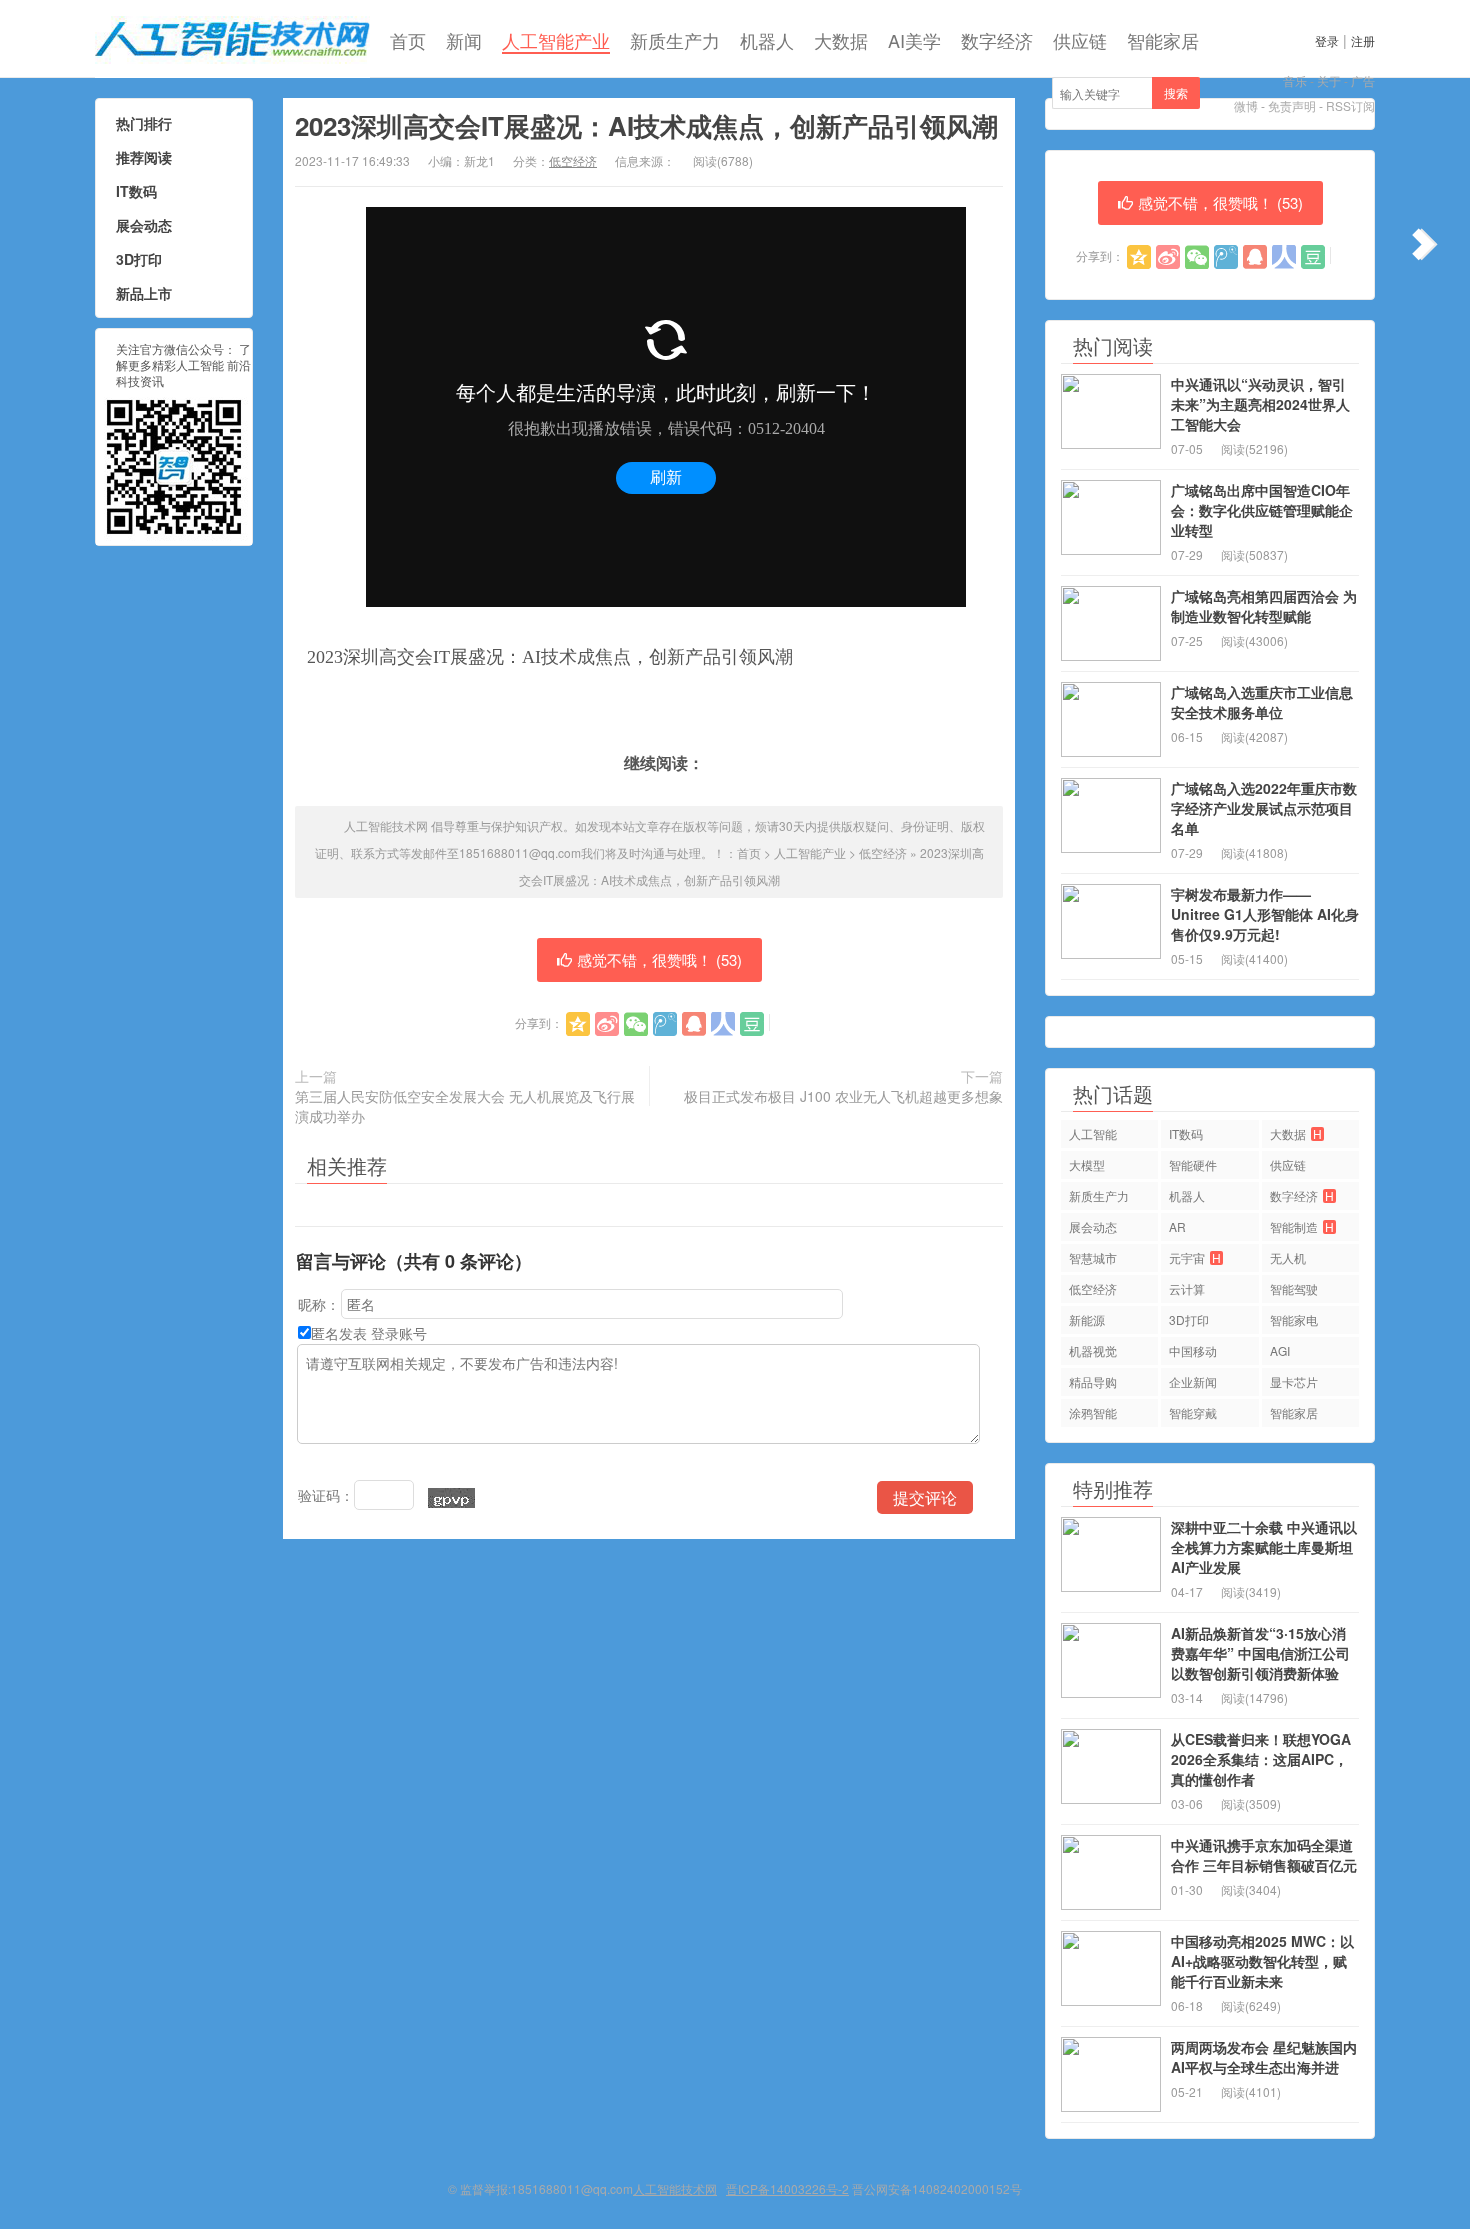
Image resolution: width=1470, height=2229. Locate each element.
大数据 (841, 40)
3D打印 (139, 259)
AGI (1280, 1350)
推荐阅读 (144, 157)
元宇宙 (1195, 1257)
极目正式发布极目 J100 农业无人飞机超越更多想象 (843, 1096)
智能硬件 (1193, 1164)
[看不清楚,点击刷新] (451, 1498)
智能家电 (1294, 1319)
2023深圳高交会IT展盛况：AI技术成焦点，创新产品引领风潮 (646, 125)
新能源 (1087, 1319)
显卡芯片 (1294, 1381)
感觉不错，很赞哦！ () (659, 959)
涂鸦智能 (1093, 1412)
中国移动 (1193, 1350)
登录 (1327, 40)
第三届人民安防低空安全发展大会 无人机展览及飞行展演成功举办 (465, 1106)
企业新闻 (1193, 1381)
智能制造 (1302, 1226)
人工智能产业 (556, 40)
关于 (1329, 80)
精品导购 (1093, 1381)
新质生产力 (675, 40)
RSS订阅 (1350, 105)
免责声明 (1292, 105)
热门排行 (144, 123)
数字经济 (997, 40)
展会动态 (144, 225)
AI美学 (914, 40)
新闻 (464, 40)
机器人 (767, 40)
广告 (1363, 80)
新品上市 (144, 293)
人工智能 (1093, 1133)
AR (1177, 1226)
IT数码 (136, 191)
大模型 (1087, 1164)
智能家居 (1163, 40)
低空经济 (573, 160)
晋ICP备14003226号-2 (787, 2188)
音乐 (1295, 80)
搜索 (1176, 92)
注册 (1363, 40)
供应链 (1080, 40)
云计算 (1187, 1288)
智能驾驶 (1294, 1288)
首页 (408, 40)
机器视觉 (1093, 1350)
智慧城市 (1093, 1257)
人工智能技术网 (232, 39)
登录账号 (399, 1333)
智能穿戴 (1193, 1412)
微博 (1246, 105)
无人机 (1288, 1257)
